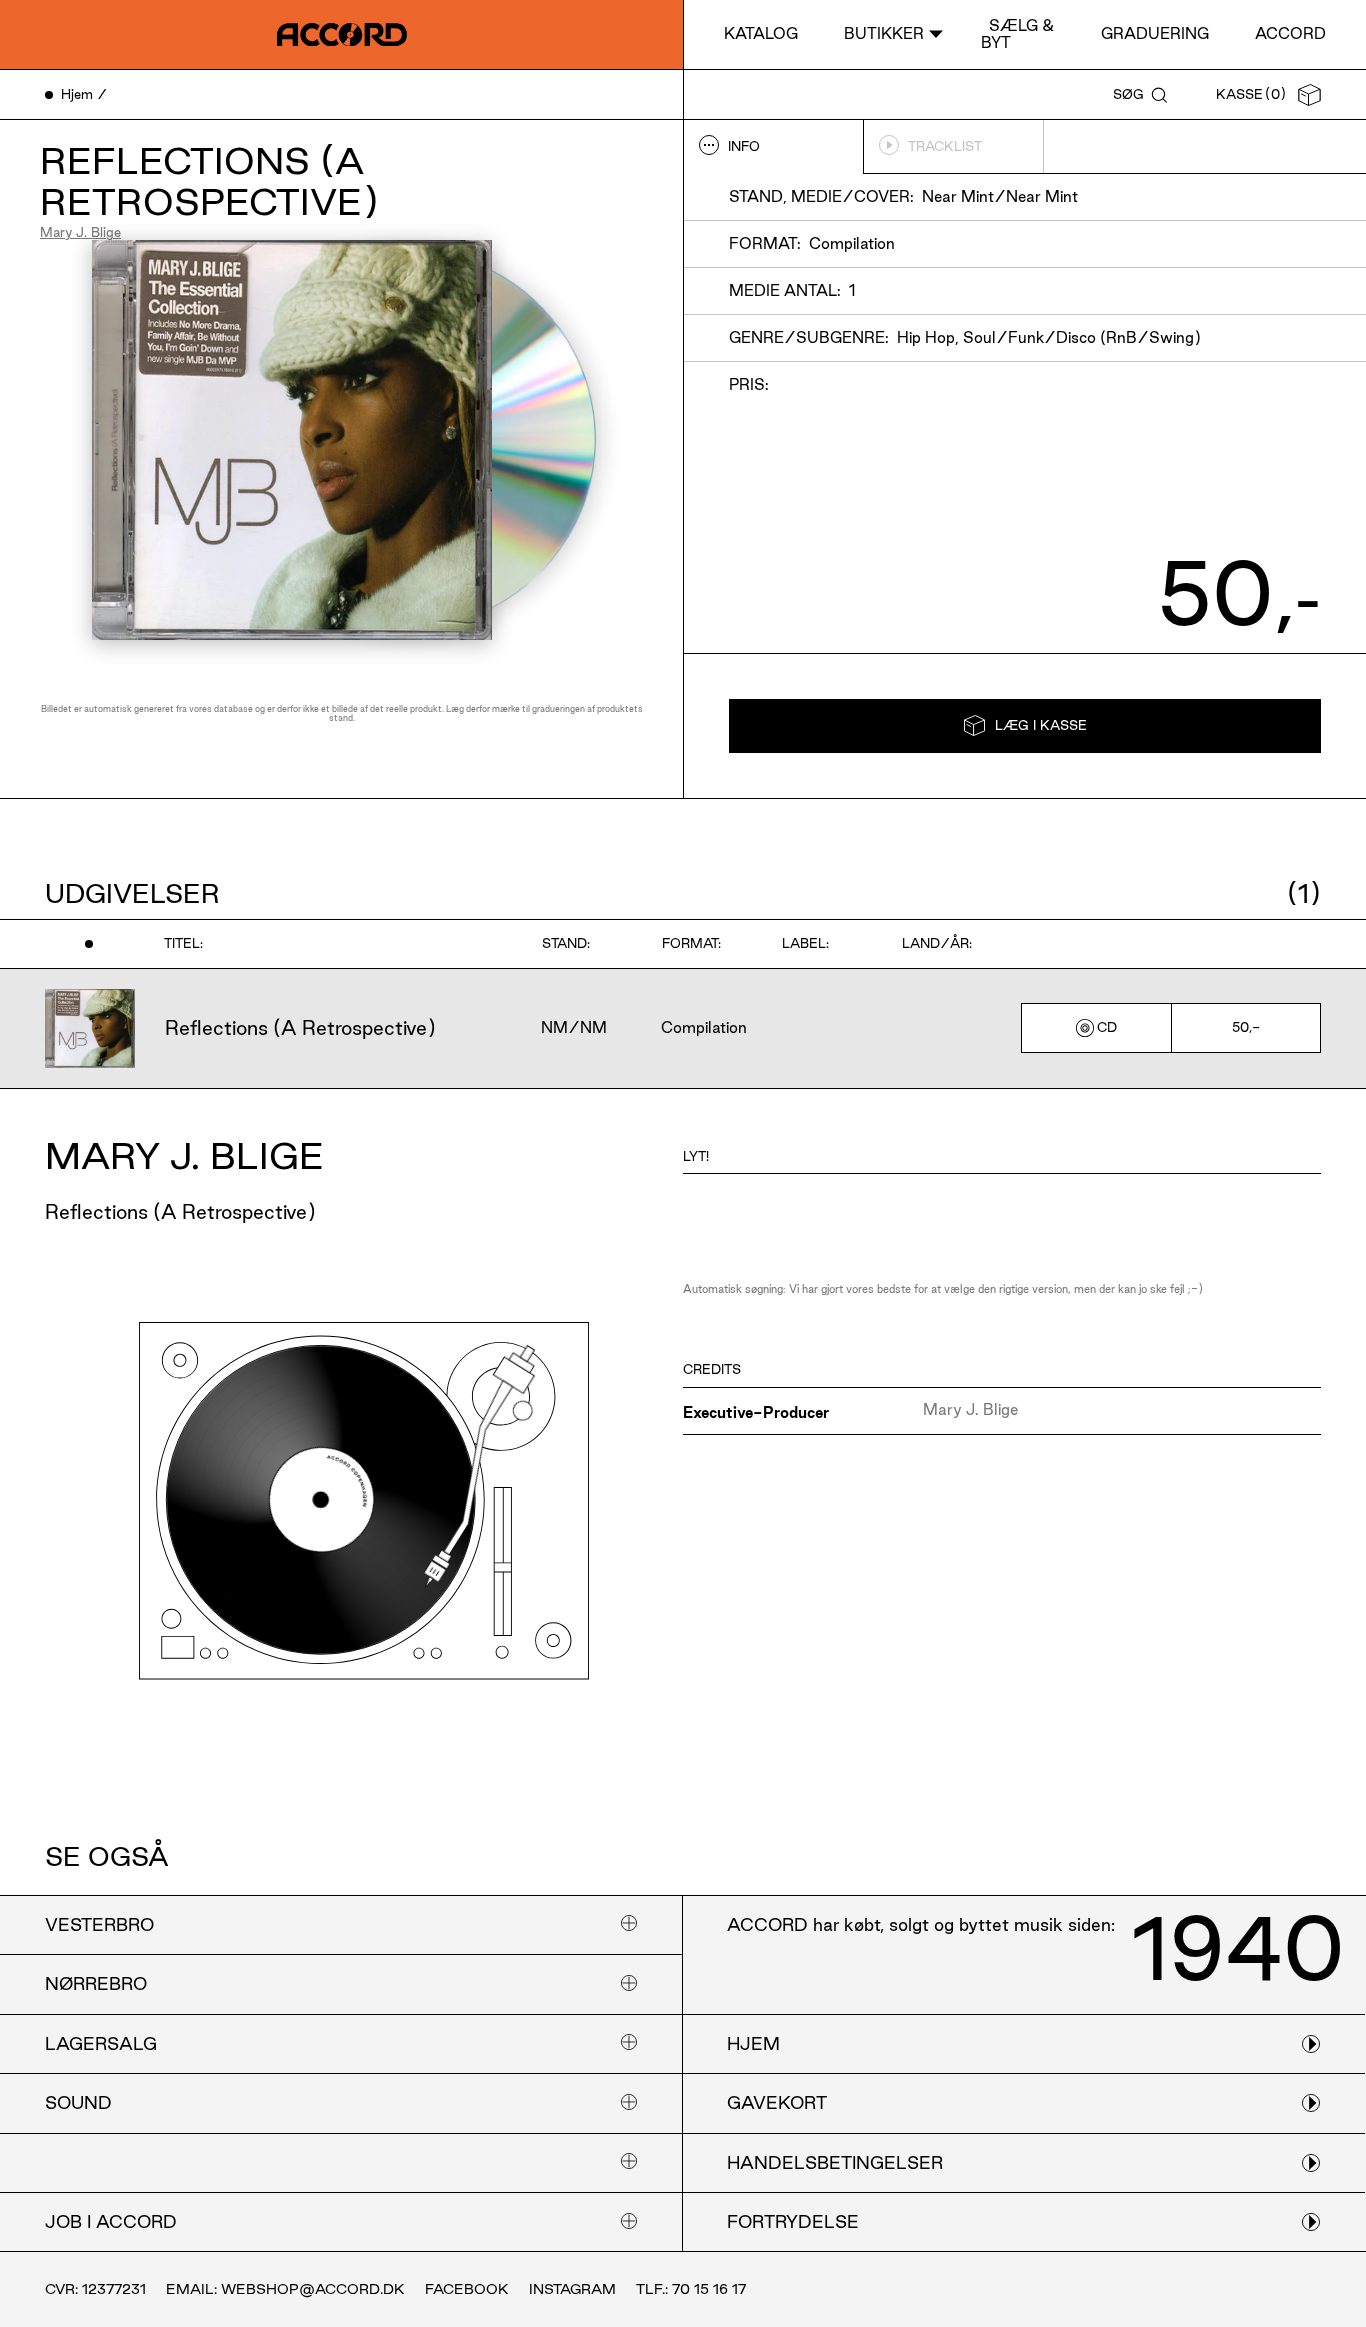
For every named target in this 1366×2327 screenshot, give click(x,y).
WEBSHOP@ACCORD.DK (313, 2289)
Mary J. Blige (80, 232)
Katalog (761, 33)
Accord (1290, 33)
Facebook (467, 2289)
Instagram (572, 2289)
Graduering (1155, 33)
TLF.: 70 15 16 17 (691, 2289)
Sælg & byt (1017, 33)
